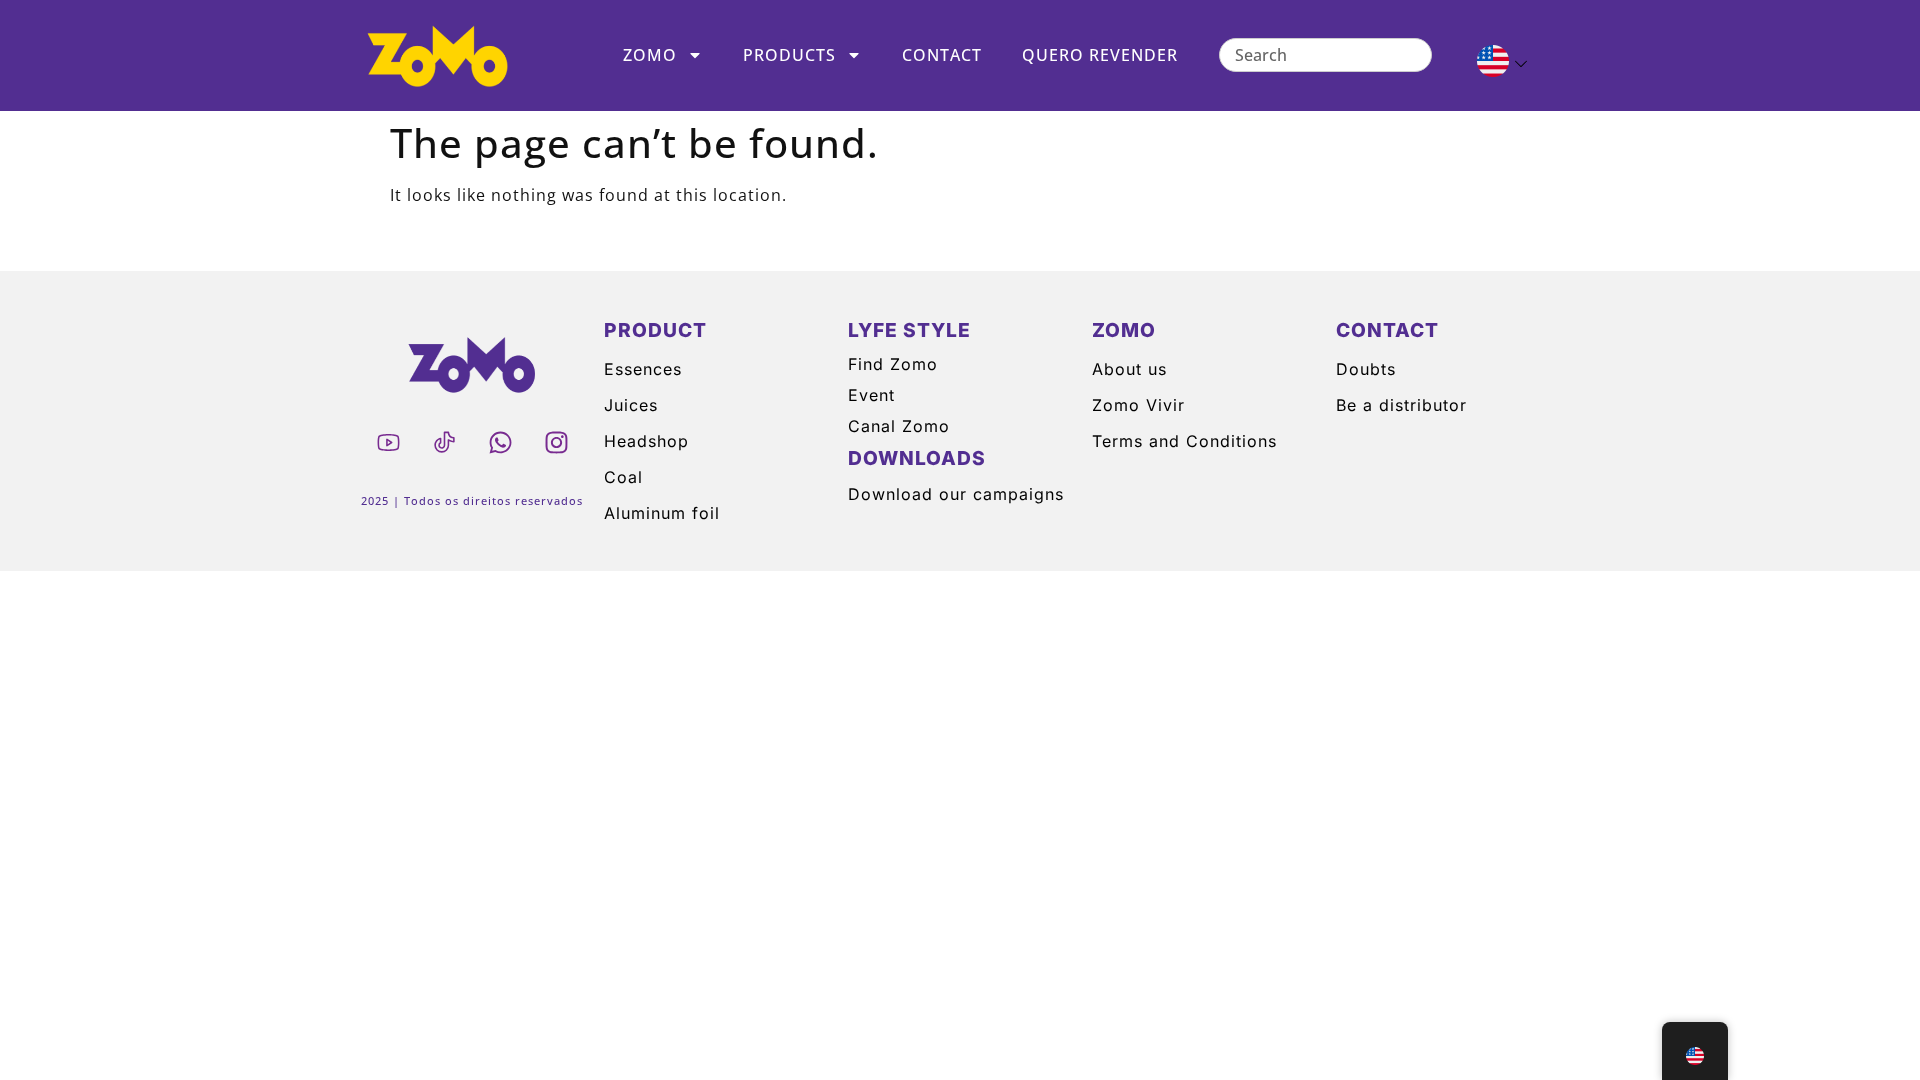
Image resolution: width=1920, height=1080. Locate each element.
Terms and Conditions (1184, 441)
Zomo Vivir (1138, 405)
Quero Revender (1100, 55)
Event (871, 395)
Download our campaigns (956, 494)
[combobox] (1325, 55)
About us (1129, 369)
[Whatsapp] (500, 442)
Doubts (1366, 369)
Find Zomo (893, 364)
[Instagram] (556, 442)
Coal (623, 477)
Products (789, 55)
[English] (1493, 64)
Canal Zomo (899, 426)
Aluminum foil (662, 513)
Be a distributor (1401, 405)
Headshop (646, 441)
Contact (942, 55)
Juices (631, 405)
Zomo (650, 55)
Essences (643, 369)
